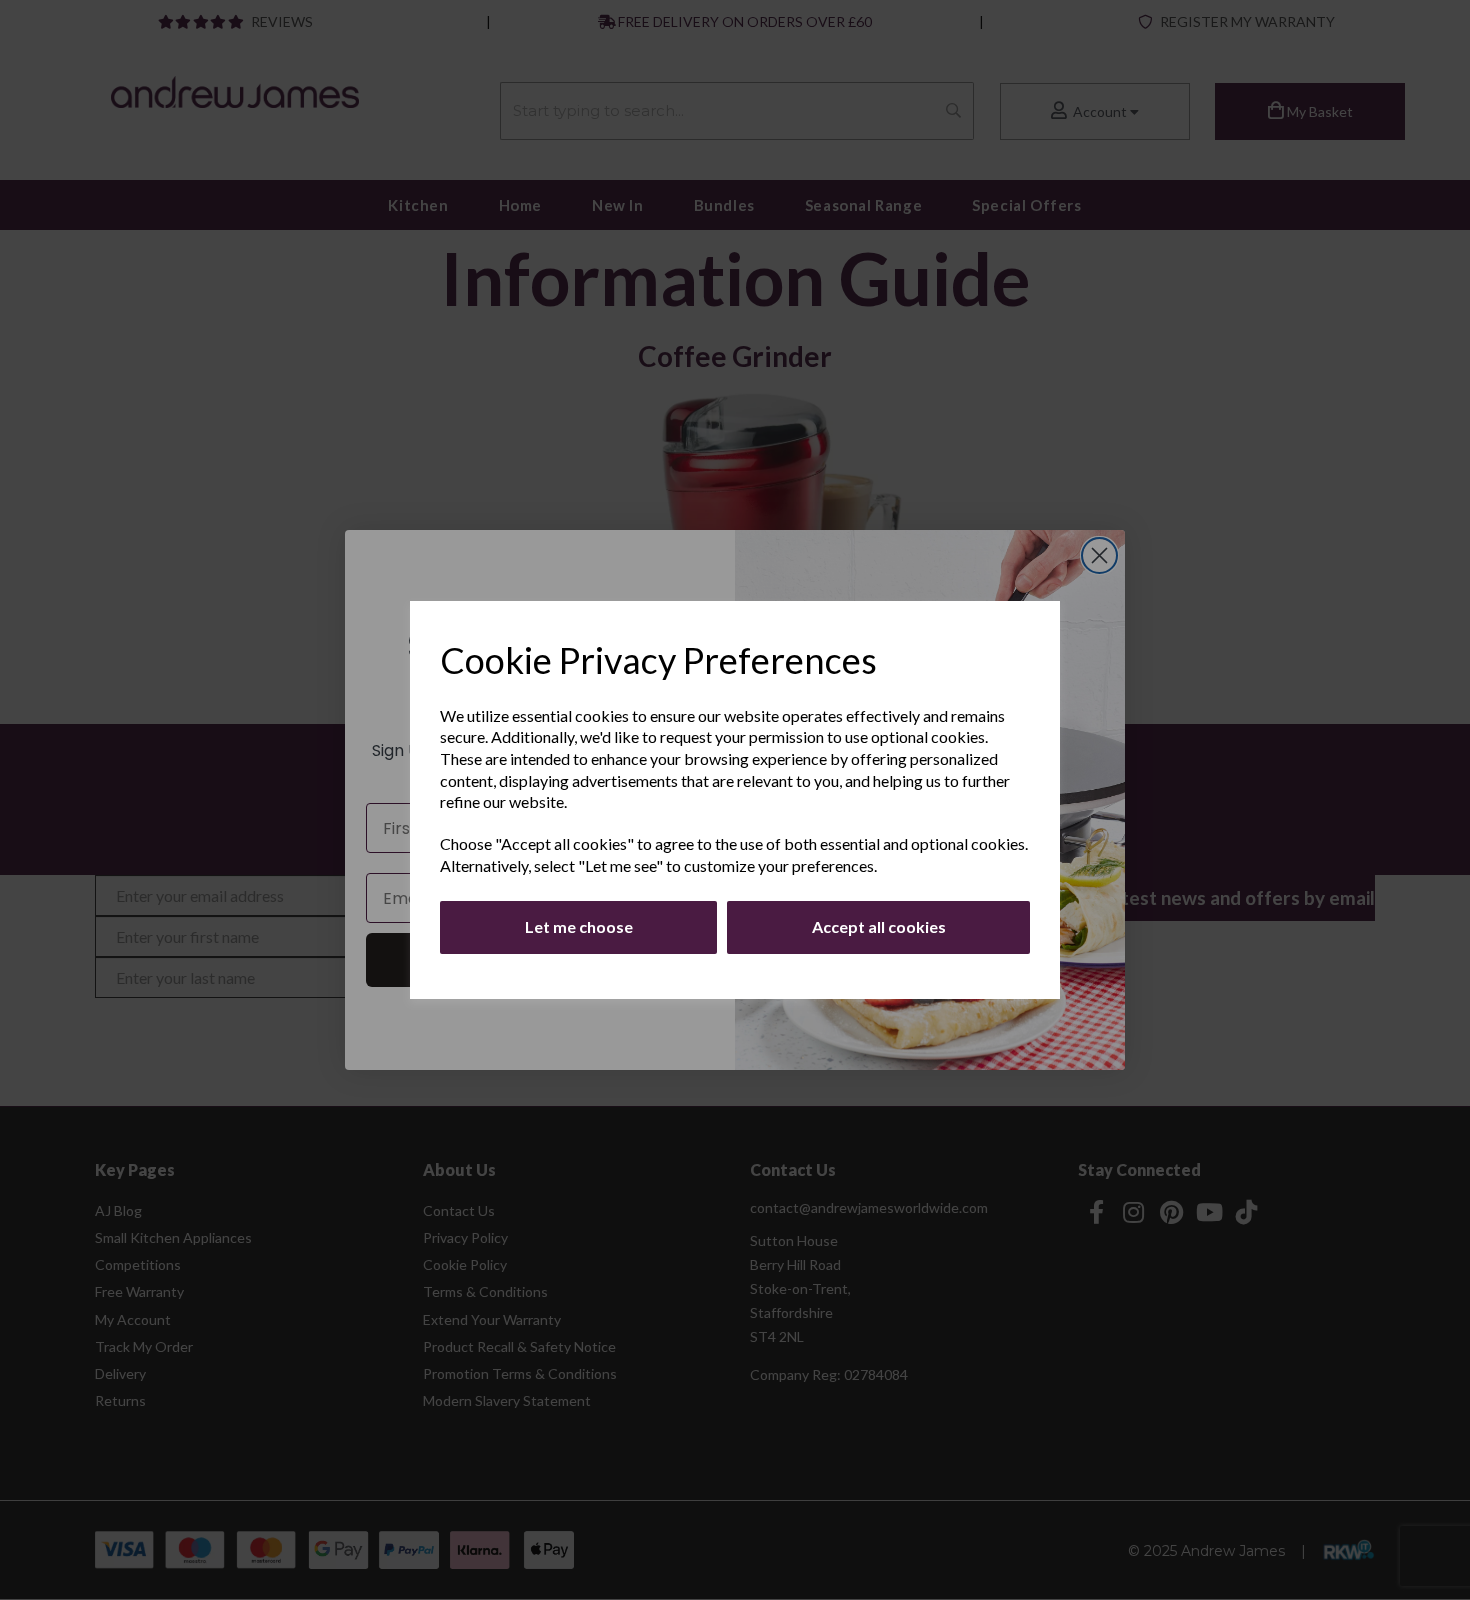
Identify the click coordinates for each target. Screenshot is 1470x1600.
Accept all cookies (879, 926)
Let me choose (579, 926)
